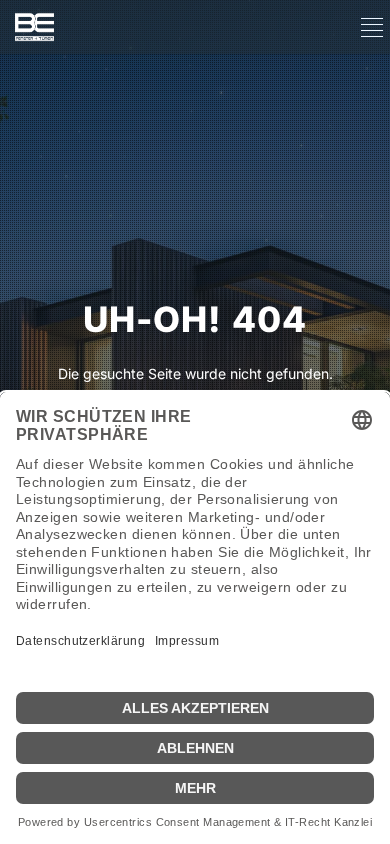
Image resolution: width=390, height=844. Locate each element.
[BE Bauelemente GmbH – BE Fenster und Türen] (34, 27)
